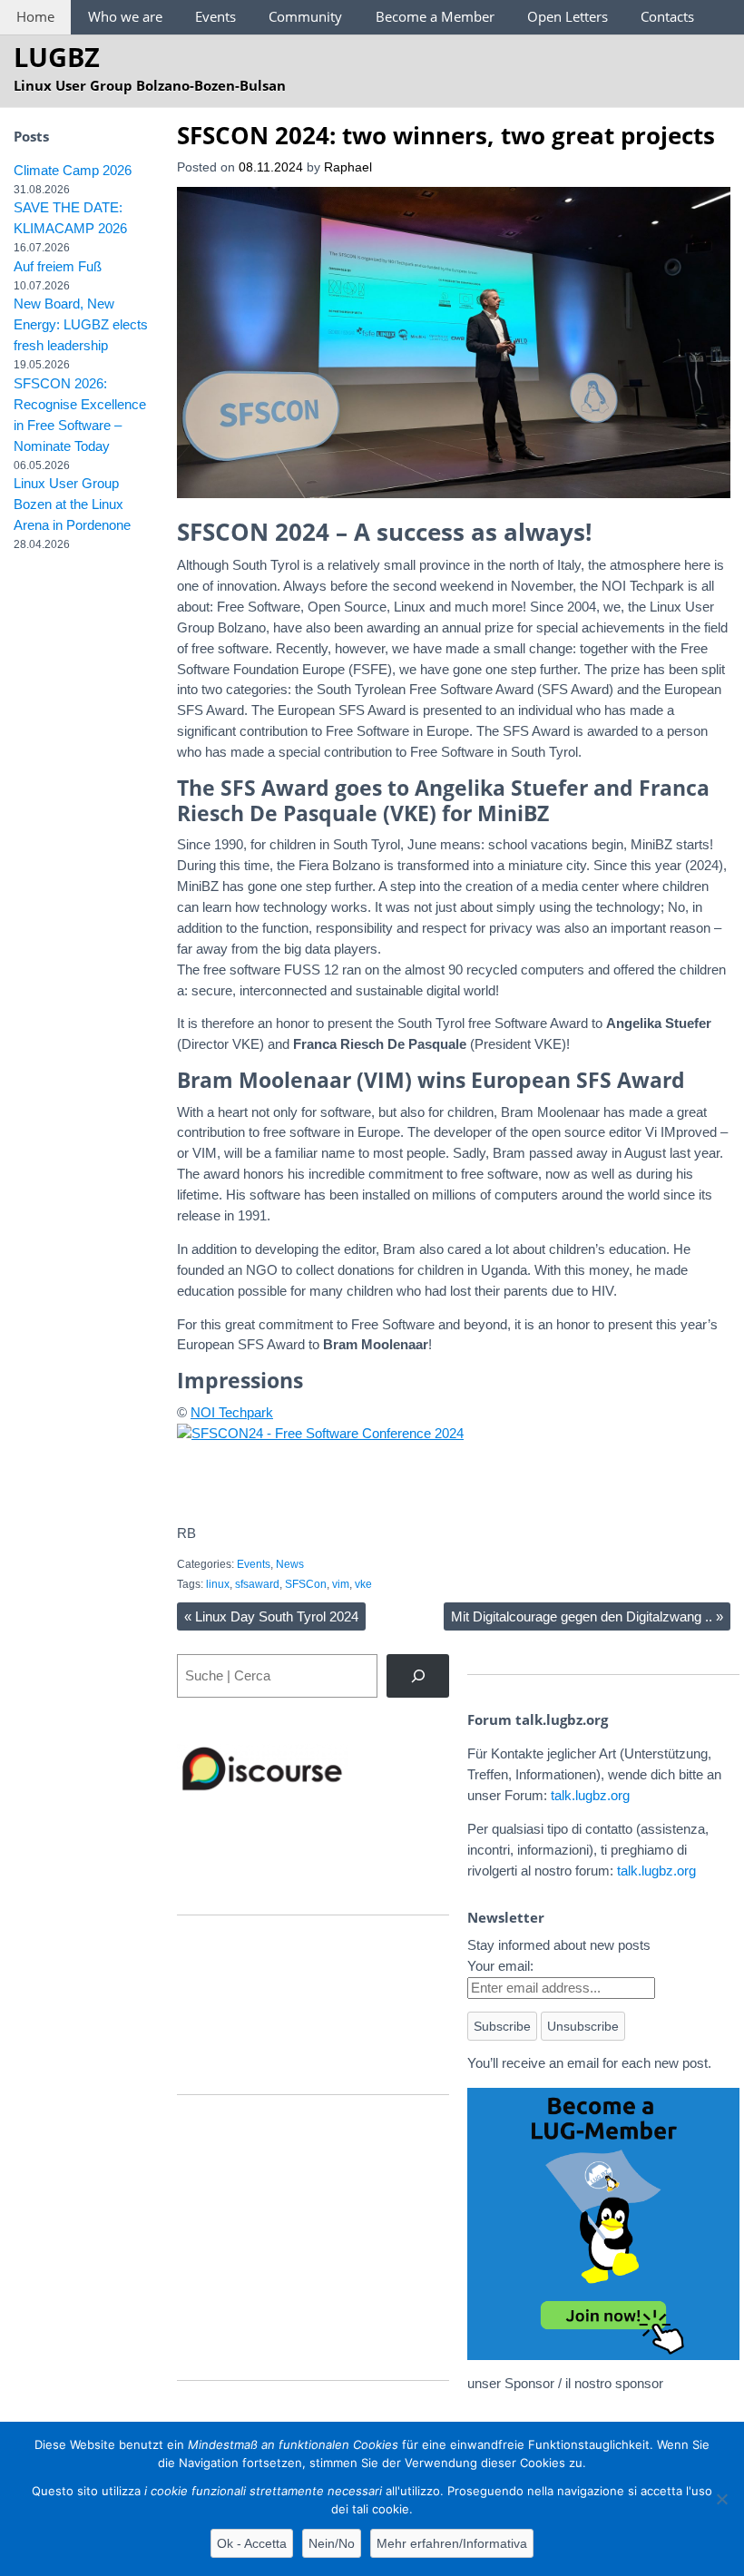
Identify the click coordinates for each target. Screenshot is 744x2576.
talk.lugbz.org (590, 1795)
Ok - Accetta (252, 2543)
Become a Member (435, 16)
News (290, 1564)
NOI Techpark (232, 1412)
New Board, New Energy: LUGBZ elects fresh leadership (81, 324)
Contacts (667, 16)
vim (341, 1584)
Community (305, 16)
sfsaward (257, 1584)
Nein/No (332, 2543)
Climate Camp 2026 (73, 170)
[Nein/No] (721, 2499)
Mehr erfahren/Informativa (452, 2543)
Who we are (125, 16)
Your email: (500, 1966)
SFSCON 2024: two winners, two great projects (446, 135)
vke (363, 1584)
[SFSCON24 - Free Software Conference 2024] (320, 1433)
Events (215, 16)
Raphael (348, 167)
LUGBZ (57, 57)
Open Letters (568, 16)
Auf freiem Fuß (58, 266)
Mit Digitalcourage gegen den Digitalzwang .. (587, 1616)
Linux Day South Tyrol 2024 (271, 1616)
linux (218, 1584)
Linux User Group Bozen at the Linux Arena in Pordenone (72, 504)
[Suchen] (418, 1676)
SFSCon (306, 1584)
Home (35, 16)
